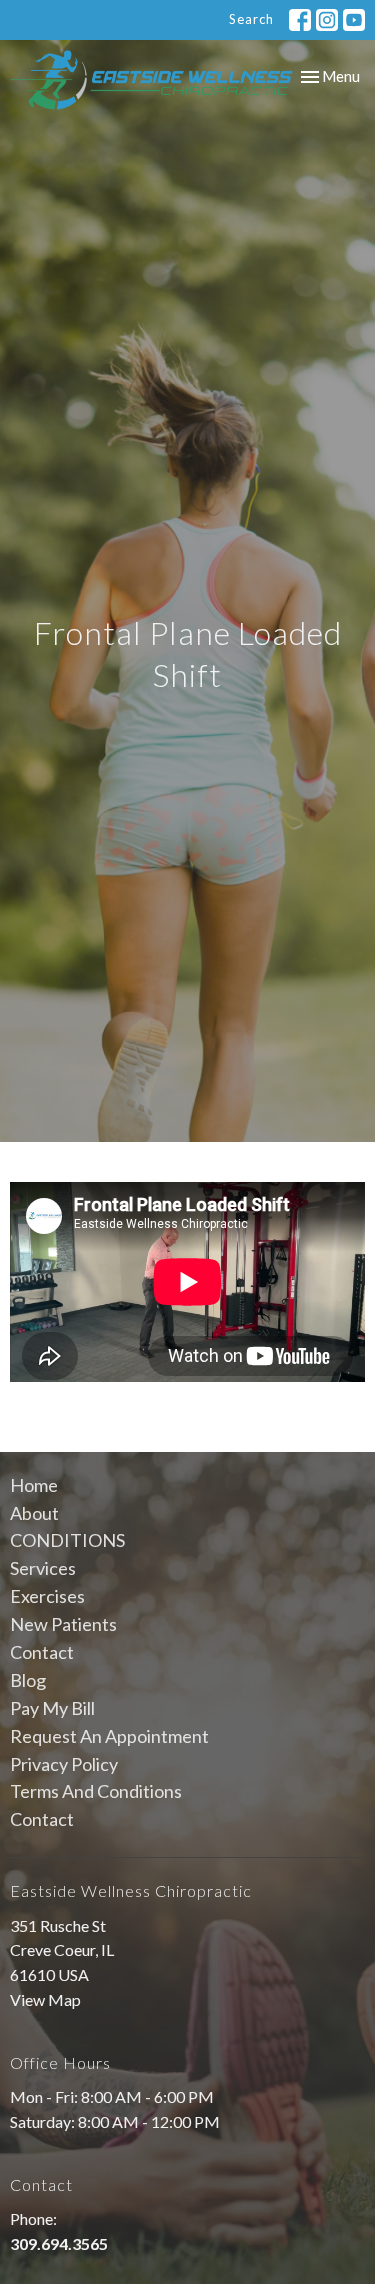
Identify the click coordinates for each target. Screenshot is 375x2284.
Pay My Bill (52, 1708)
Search (251, 19)
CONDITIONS (67, 1540)
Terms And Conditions (96, 1791)
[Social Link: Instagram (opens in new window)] (327, 20)
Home (34, 1485)
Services (43, 1568)
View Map (45, 1999)
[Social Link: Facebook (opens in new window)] (300, 20)
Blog (28, 1680)
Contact (42, 1652)
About (34, 1513)
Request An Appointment (109, 1736)
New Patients (63, 1624)
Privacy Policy (64, 1764)
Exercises (47, 1596)
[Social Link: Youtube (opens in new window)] (354, 20)
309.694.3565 (59, 2243)
